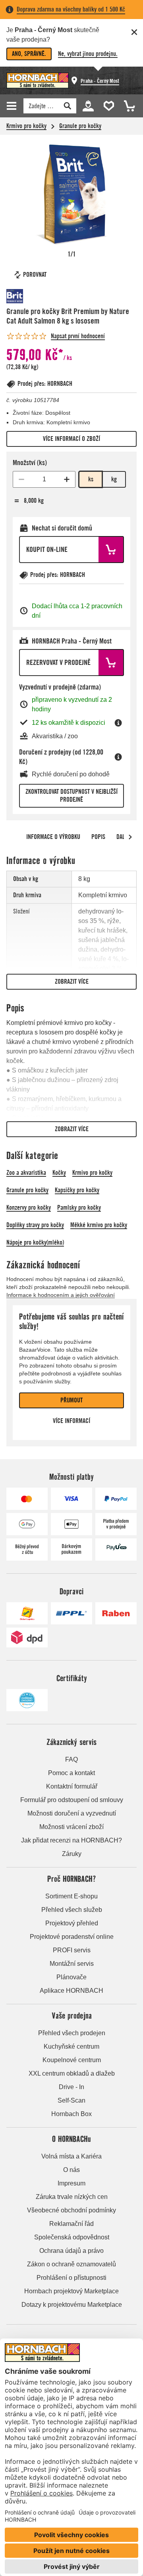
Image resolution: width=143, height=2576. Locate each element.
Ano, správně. (29, 54)
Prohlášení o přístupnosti (71, 2278)
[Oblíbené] (107, 105)
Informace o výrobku (53, 837)
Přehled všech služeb (72, 1910)
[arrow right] (130, 837)
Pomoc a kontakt (71, 1773)
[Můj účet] (88, 105)
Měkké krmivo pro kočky (99, 1225)
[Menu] (13, 106)
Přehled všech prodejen (72, 2033)
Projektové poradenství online (72, 1937)
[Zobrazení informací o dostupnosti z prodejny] (118, 723)
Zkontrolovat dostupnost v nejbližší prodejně (71, 796)
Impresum (71, 2183)
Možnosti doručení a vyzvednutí (72, 1813)
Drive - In (71, 2087)
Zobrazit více (72, 982)
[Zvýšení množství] (67, 479)
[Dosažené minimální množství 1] (21, 479)
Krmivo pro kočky (26, 126)
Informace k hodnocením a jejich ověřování (61, 1295)
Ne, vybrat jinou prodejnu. (88, 54)
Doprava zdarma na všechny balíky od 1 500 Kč (71, 9)
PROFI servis (72, 1950)
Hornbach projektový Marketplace (71, 2291)
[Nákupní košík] (127, 105)
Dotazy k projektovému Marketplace (72, 2305)
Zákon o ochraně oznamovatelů (71, 2264)
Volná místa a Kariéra (71, 2156)
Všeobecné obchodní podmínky (71, 2210)
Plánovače (71, 1977)
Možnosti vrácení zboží (71, 1827)
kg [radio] (114, 479)
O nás (71, 2170)
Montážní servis (72, 1964)
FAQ (71, 1759)
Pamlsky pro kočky (79, 1208)
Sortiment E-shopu (71, 1896)
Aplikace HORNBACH (71, 1991)
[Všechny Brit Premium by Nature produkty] (30, 296)
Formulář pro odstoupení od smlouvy (72, 1800)
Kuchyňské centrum (71, 2046)
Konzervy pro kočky (29, 1208)
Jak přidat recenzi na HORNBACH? (71, 1840)
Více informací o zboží (71, 439)
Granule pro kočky (80, 126)
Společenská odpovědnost (72, 2237)
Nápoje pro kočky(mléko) (35, 1242)
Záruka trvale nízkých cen (72, 2197)
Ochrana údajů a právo (71, 2251)
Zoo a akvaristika (26, 1173)
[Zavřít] (134, 32)
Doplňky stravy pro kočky (35, 1225)
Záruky (72, 1854)
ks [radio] (91, 479)
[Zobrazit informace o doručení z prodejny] (118, 757)
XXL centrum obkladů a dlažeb (72, 2073)
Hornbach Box (71, 2114)
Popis (98, 837)
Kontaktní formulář (72, 1786)
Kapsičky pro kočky (77, 1190)
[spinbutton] (44, 479)
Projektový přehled (72, 1923)
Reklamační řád (71, 2224)
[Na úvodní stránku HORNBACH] (38, 80)
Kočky (59, 1173)
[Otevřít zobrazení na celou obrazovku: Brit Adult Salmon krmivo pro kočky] (71, 194)
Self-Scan (71, 2100)
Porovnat (35, 275)
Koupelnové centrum (72, 2060)
